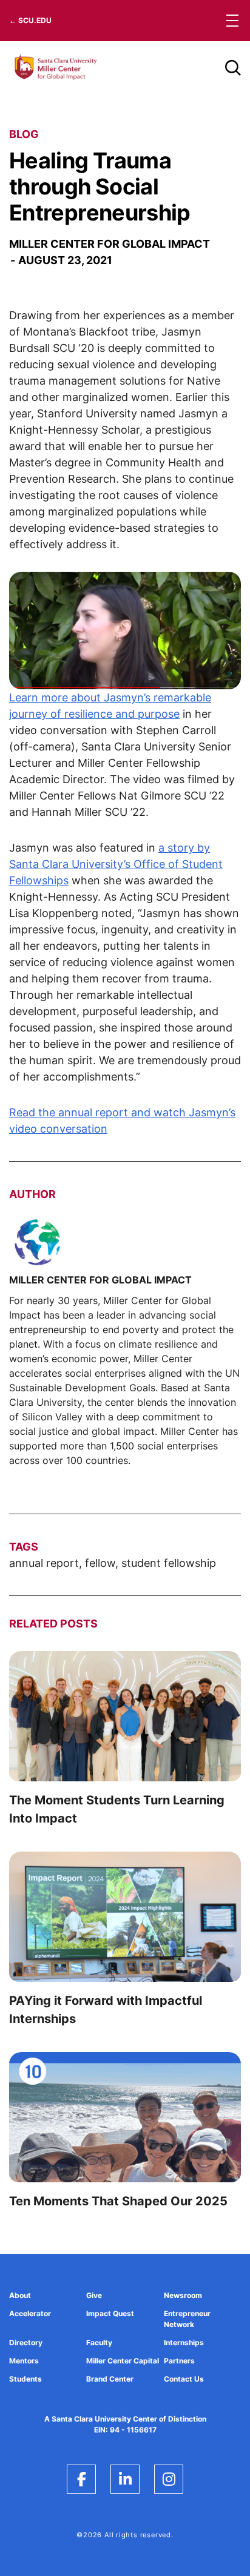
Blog (24, 134)
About (20, 2295)
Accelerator (30, 2313)
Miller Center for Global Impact (110, 244)
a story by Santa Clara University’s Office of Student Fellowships (116, 864)
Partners (179, 2361)
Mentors (24, 2361)
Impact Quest (110, 2313)
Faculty (99, 2343)
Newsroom (183, 2295)
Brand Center (110, 2379)
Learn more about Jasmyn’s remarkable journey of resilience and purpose (110, 706)
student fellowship (169, 1563)
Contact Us (184, 2379)
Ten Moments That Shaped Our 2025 (118, 2201)
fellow (100, 1563)
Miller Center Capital (123, 2361)
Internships (184, 2343)
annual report (44, 1563)
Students (25, 2379)
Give (94, 2295)
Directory (26, 2343)
